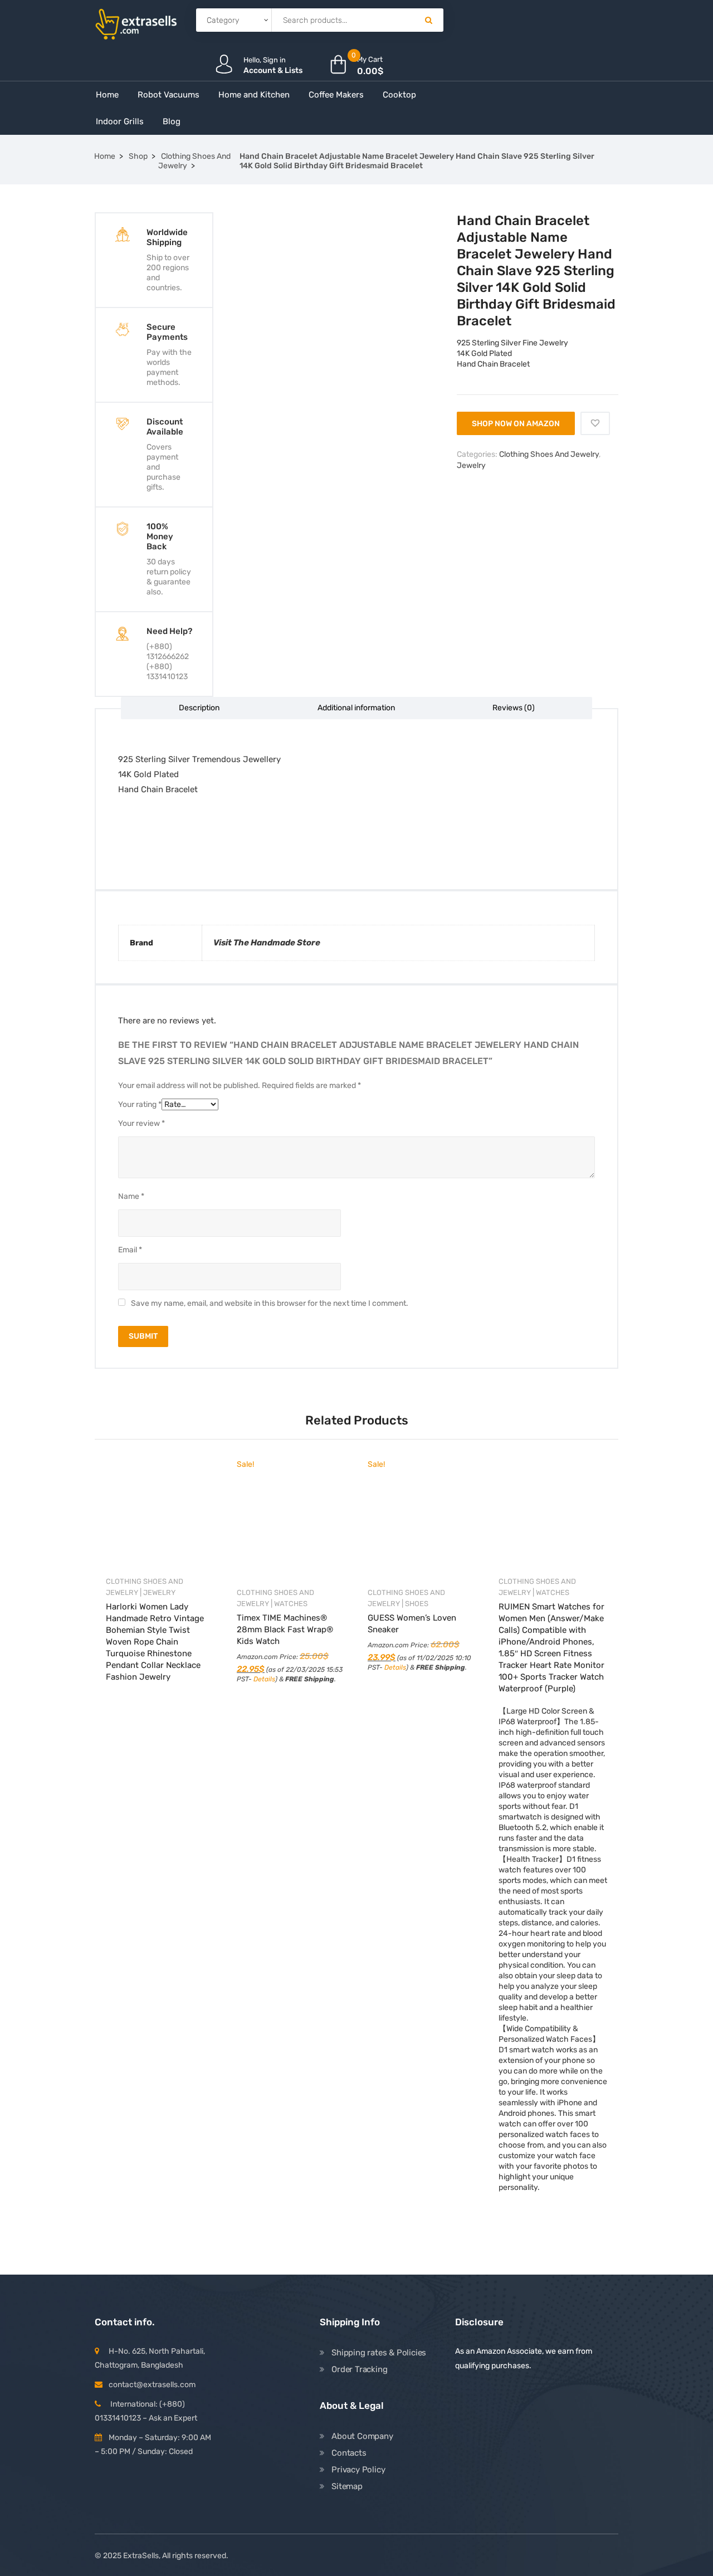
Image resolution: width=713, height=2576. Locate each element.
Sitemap (347, 2486)
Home (107, 95)
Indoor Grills (120, 121)
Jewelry (471, 465)
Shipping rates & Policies (379, 2353)
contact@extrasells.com (152, 2385)
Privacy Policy (358, 2470)
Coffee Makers (336, 95)
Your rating (140, 1104)
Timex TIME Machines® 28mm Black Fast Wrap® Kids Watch (285, 1629)
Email (130, 1250)
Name (131, 1196)
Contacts (349, 2453)
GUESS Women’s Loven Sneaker (412, 1624)
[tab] (199, 708)
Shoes (417, 1604)
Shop (138, 156)
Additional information (356, 708)
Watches (291, 1604)
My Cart (370, 59)
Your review (141, 1123)
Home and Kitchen (254, 95)
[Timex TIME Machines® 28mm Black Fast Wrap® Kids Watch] (291, 1524)
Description (199, 708)
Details (264, 1679)
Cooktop (399, 95)
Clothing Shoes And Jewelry (194, 161)
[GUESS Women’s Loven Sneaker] (422, 1524)
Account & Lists (273, 70)
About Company (362, 2436)
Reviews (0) (514, 708)
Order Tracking (359, 2369)
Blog (172, 121)
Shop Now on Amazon (516, 424)
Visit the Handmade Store (267, 943)
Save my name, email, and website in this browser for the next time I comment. (270, 1303)
